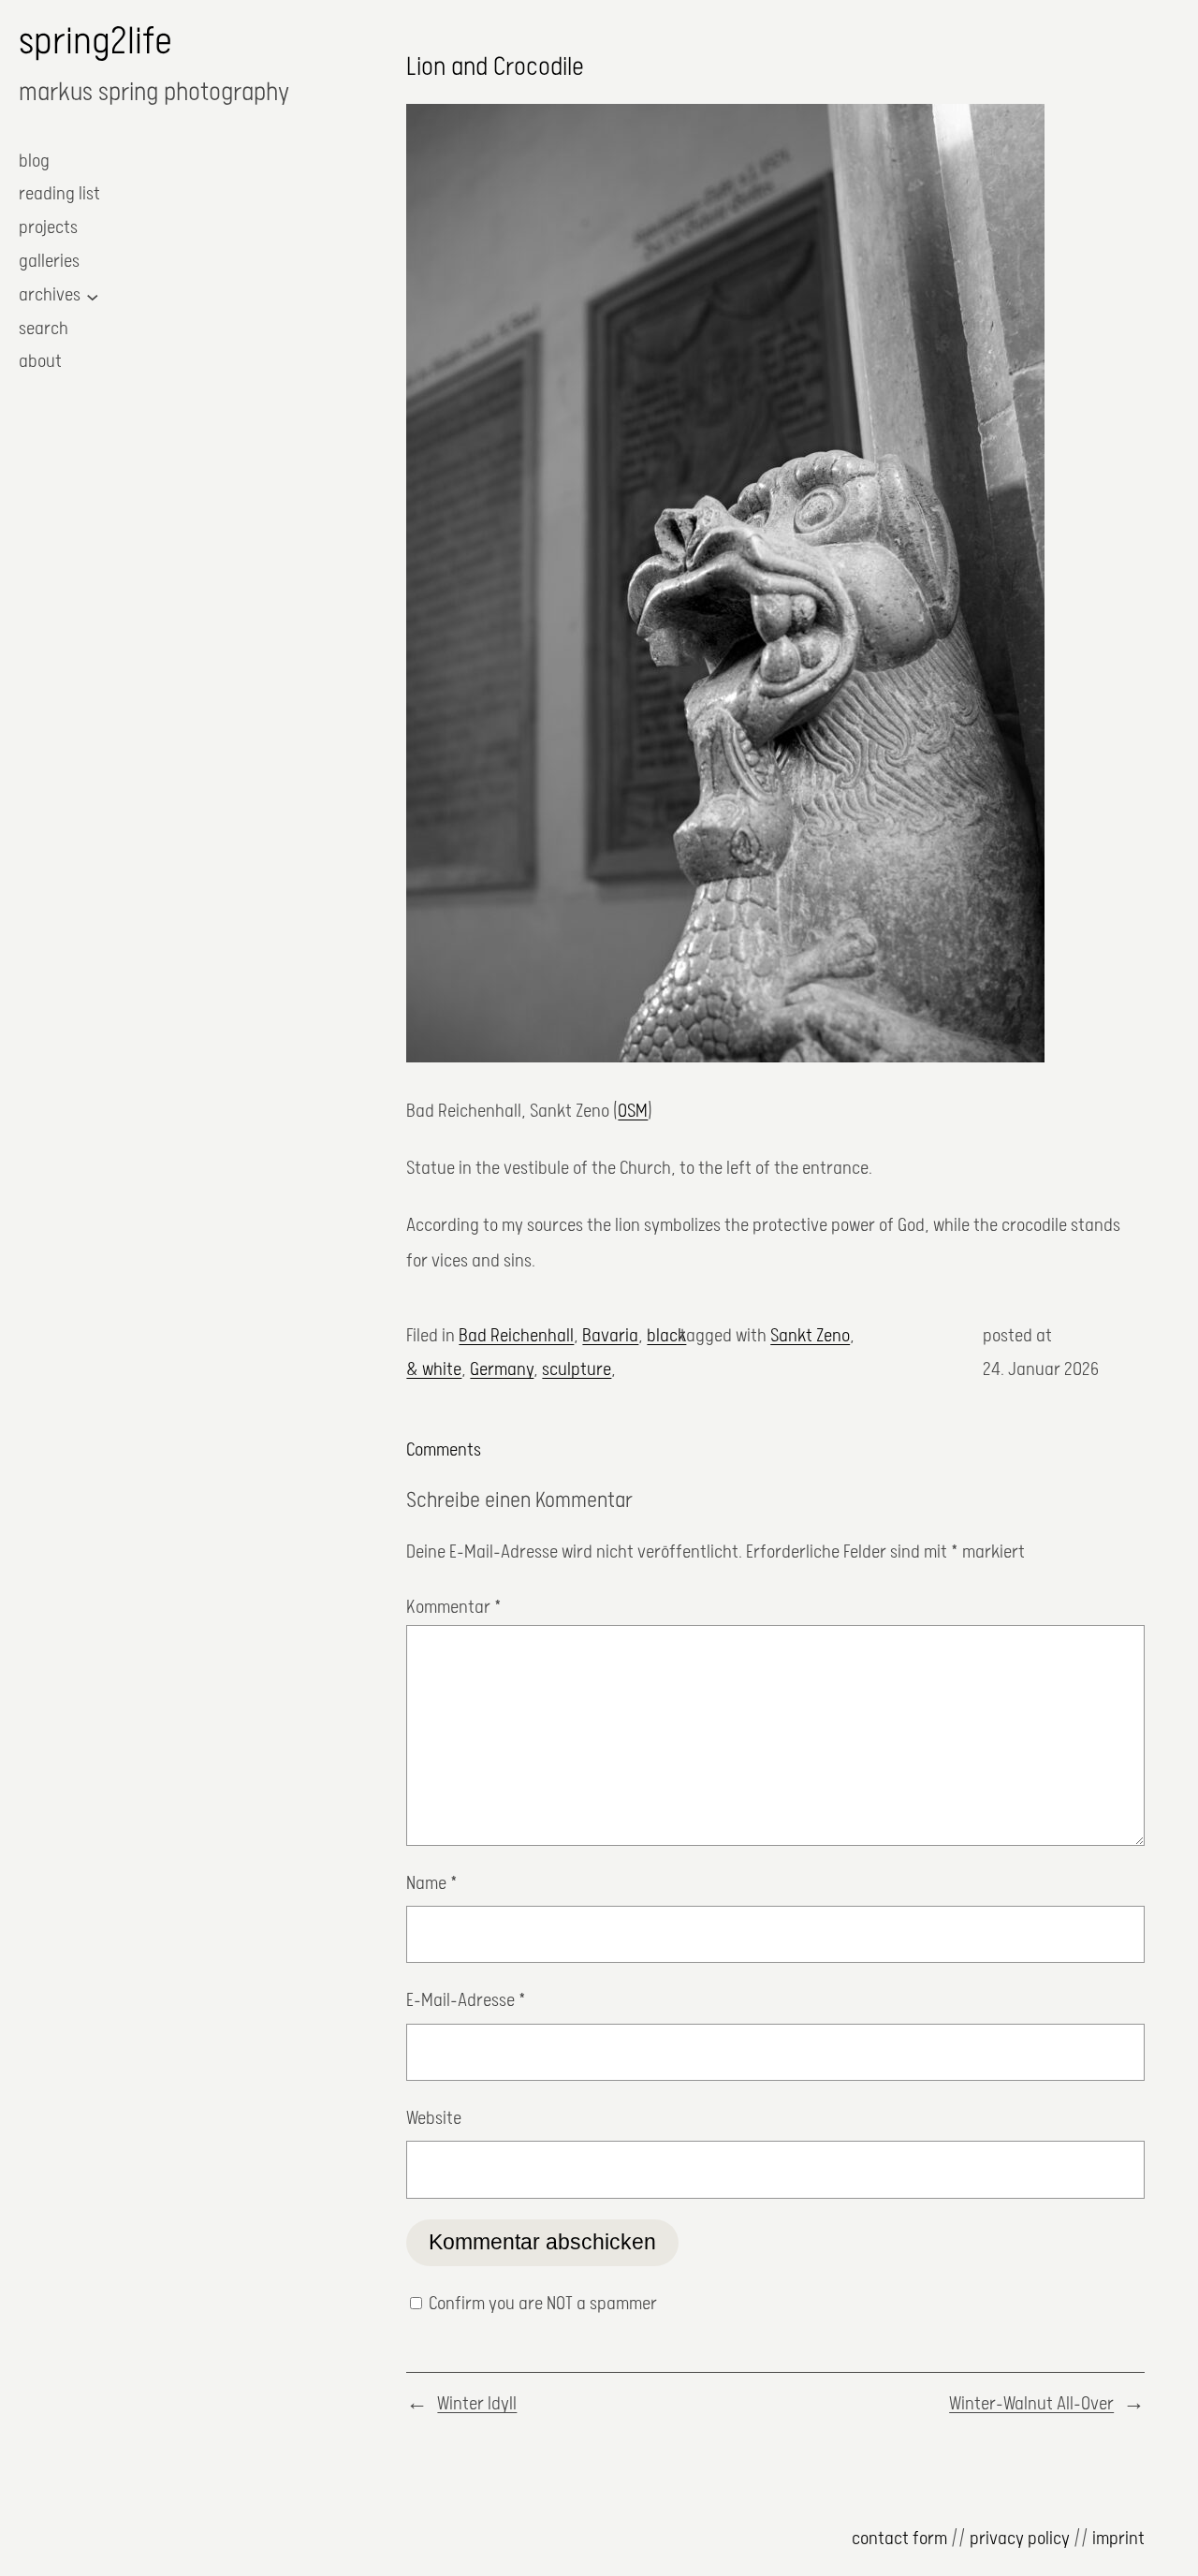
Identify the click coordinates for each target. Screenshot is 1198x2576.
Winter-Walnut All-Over (1031, 2404)
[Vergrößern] (1020, 128)
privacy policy (1020, 2539)
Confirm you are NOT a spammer (541, 2304)
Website (434, 2119)
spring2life (95, 43)
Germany (502, 1370)
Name (432, 1884)
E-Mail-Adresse (466, 2001)
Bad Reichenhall (516, 1336)
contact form (899, 2539)
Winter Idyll (477, 2404)
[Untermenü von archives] (93, 296)
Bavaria (610, 1336)
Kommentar (454, 1608)
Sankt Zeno (810, 1336)
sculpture (577, 1370)
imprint (1118, 2539)
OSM (633, 1112)
